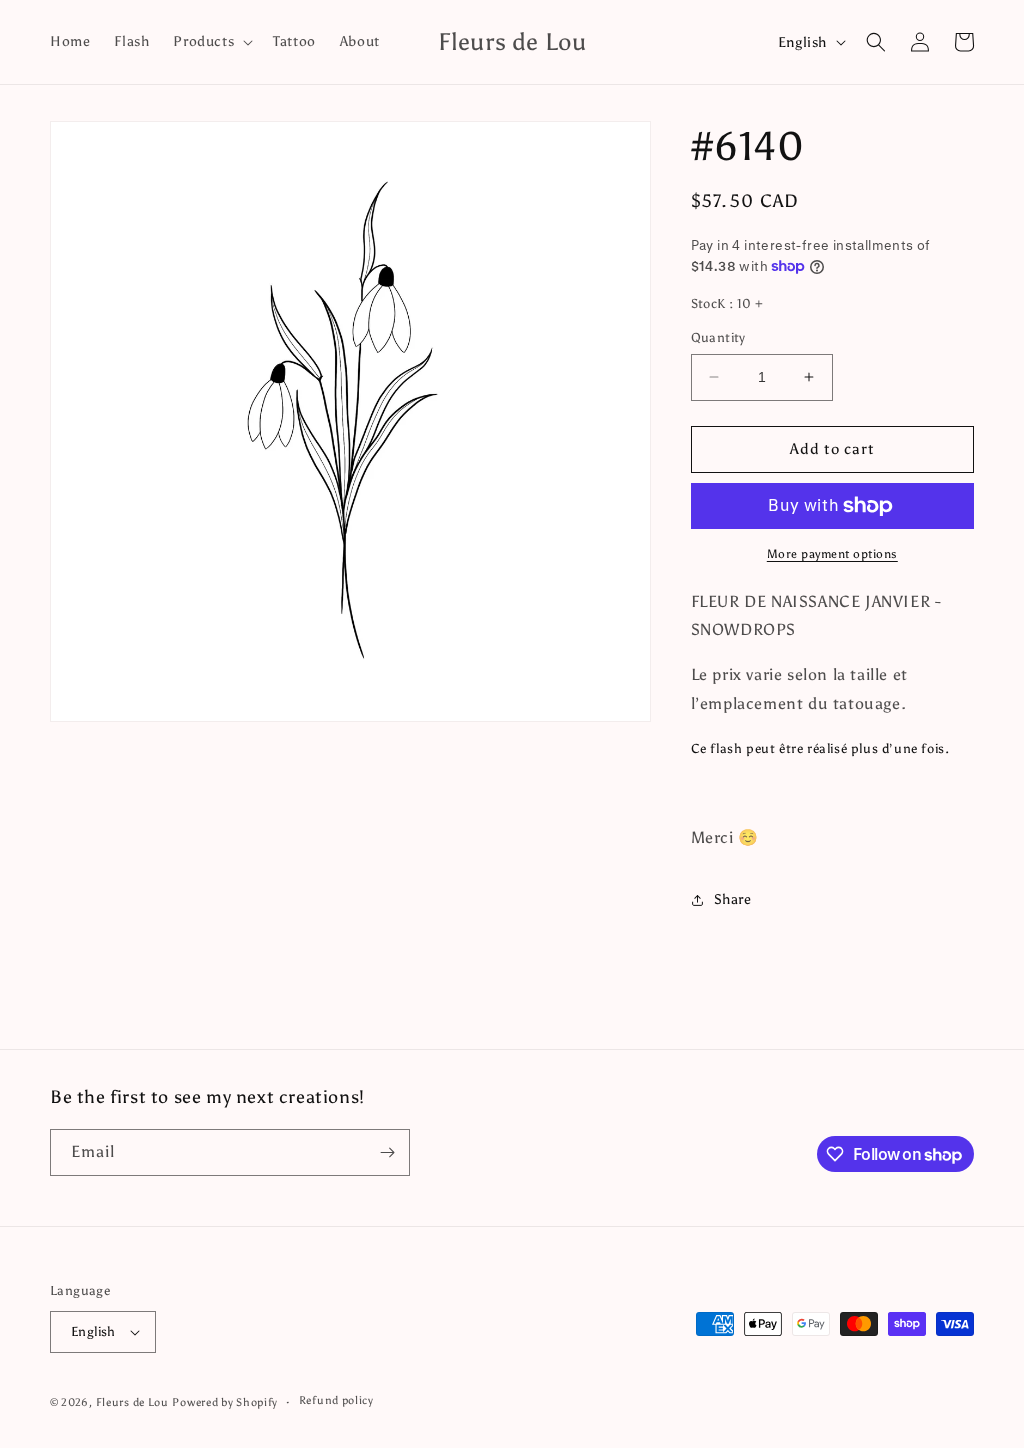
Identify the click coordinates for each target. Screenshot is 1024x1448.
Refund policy (336, 1400)
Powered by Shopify (225, 1402)
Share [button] (733, 899)
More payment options (832, 554)
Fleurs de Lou (132, 1402)
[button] (211, 42)
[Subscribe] (387, 1152)
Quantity (718, 337)
